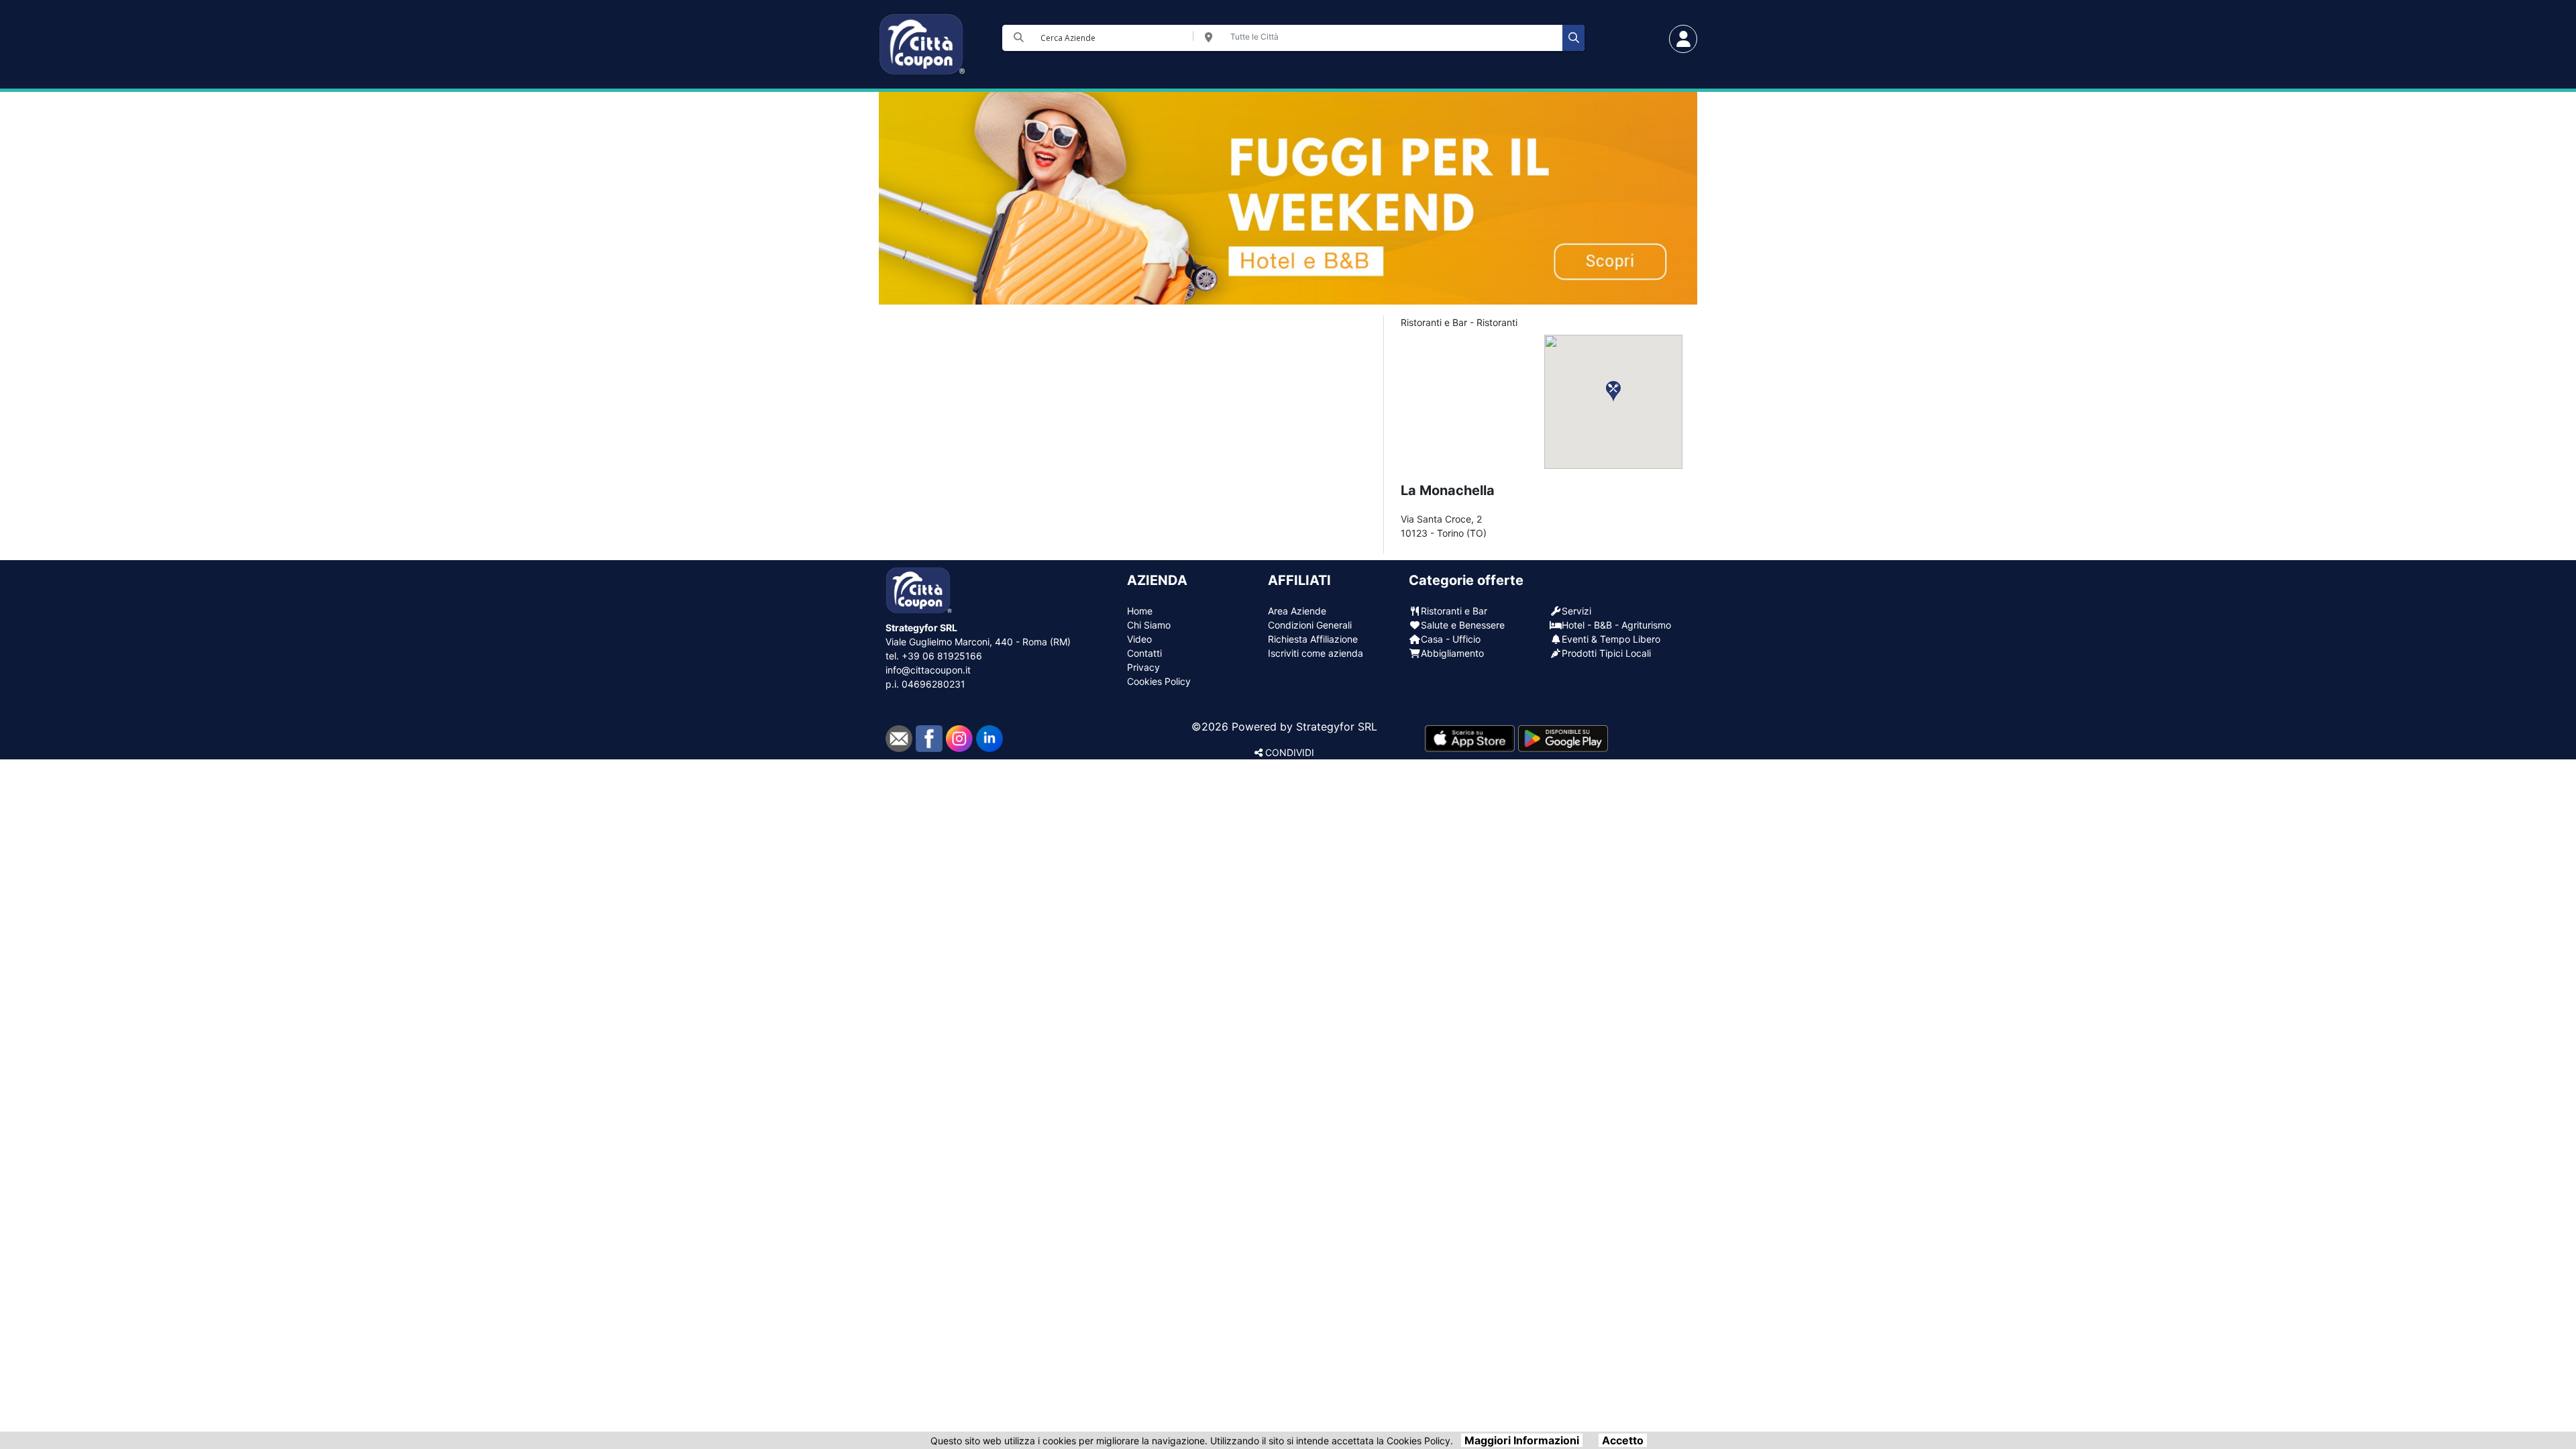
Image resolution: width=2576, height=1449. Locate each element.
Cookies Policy (1159, 681)
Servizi (1576, 611)
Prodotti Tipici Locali (1606, 653)
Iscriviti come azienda (1316, 653)
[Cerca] (1573, 38)
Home (1140, 611)
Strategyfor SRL (1337, 727)
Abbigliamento (1452, 653)
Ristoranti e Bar (1454, 611)
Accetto (1623, 1440)
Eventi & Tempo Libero (1611, 639)
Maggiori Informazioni (1522, 1440)
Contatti (1144, 653)
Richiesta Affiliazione (1313, 639)
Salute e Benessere (1463, 625)
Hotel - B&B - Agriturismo (1616, 625)
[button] (1613, 391)
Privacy (1143, 667)
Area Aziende (1297, 611)
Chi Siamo (1149, 625)
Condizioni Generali (1310, 625)
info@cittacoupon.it (928, 670)
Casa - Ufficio (1451, 639)
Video (1139, 639)
